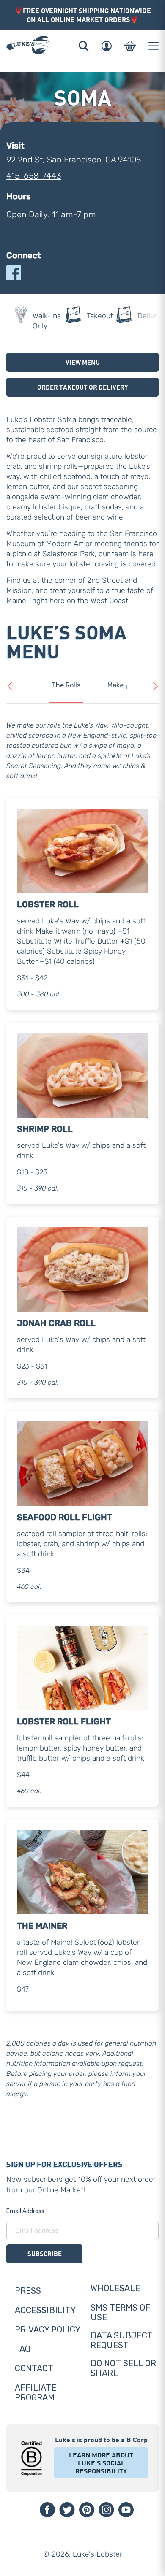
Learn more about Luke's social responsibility (101, 2463)
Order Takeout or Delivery (83, 387)
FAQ (23, 2349)
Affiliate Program (36, 2393)
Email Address (25, 2211)
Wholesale (115, 2288)
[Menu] (154, 46)
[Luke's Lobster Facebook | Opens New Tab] (47, 2510)
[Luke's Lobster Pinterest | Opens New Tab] (87, 2510)
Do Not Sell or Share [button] (123, 2368)
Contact (34, 2368)
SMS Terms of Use (120, 2312)
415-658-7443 (34, 176)
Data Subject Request (122, 2340)
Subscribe (45, 2254)
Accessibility (45, 2310)
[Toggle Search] (84, 46)
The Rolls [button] (66, 685)
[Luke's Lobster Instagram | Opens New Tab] (106, 2510)
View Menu (83, 362)
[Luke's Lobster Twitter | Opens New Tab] (67, 2510)
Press (28, 2291)
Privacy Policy (48, 2330)
